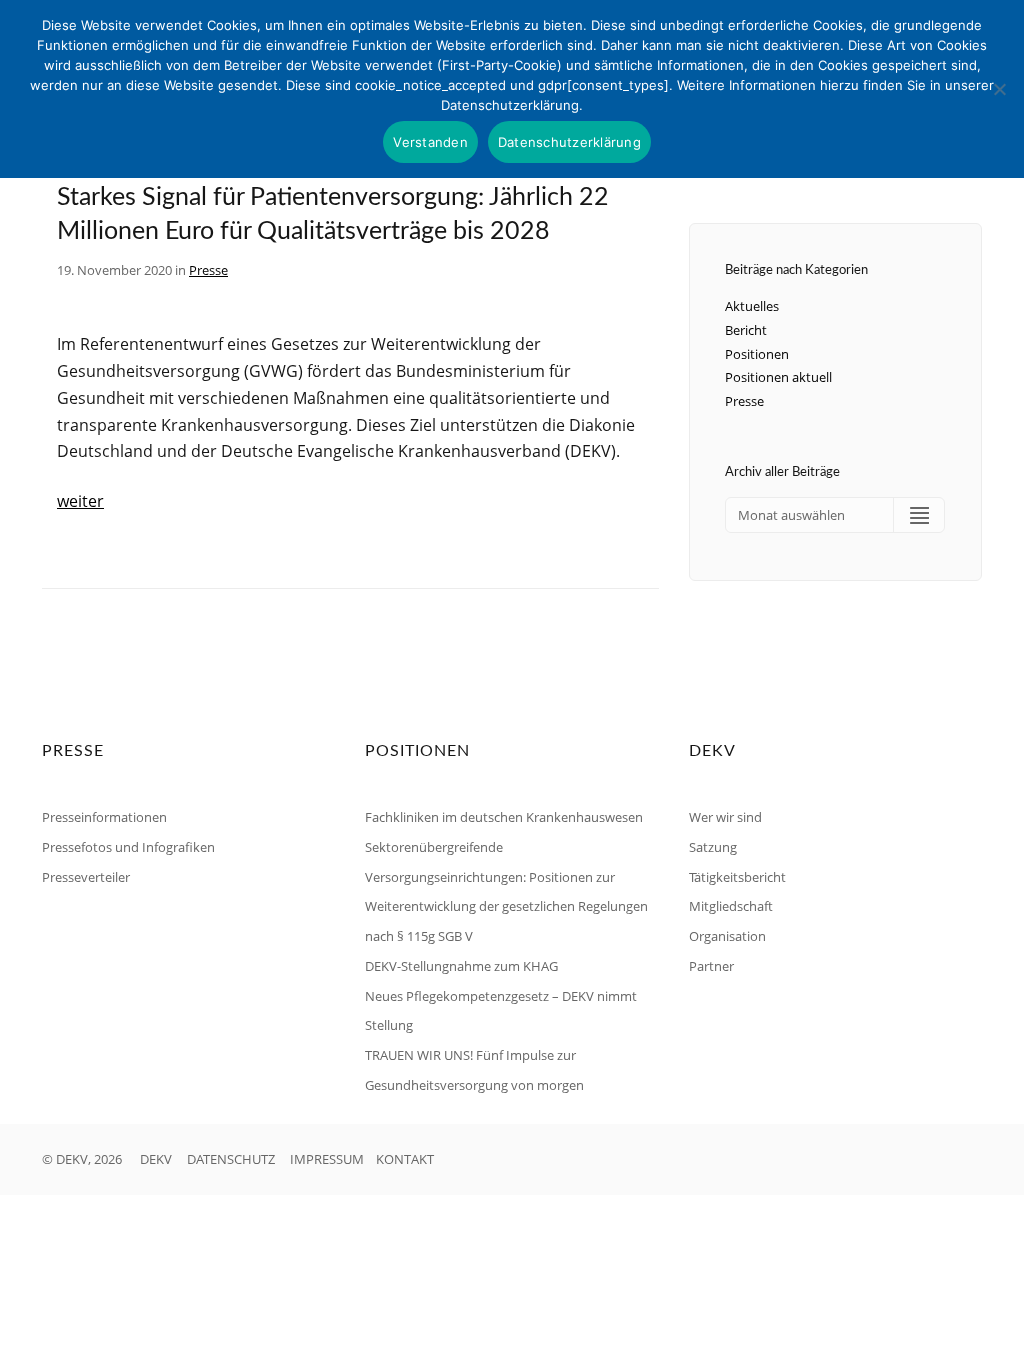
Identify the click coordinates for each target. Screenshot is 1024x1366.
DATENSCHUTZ (231, 1159)
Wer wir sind (725, 817)
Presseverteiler (86, 877)
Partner (711, 966)
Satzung (713, 847)
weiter (80, 501)
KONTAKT (405, 1159)
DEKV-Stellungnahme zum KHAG (461, 966)
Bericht (746, 330)
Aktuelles (752, 306)
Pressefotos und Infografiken (128, 847)
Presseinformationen (104, 817)
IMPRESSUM (327, 1159)
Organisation (727, 936)
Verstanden (430, 142)
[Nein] (999, 89)
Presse (208, 270)
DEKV (156, 1159)
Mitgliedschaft (731, 906)
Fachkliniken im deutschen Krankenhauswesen (504, 817)
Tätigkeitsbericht (737, 877)
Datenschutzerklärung (569, 142)
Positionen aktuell (778, 377)
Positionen (757, 354)
